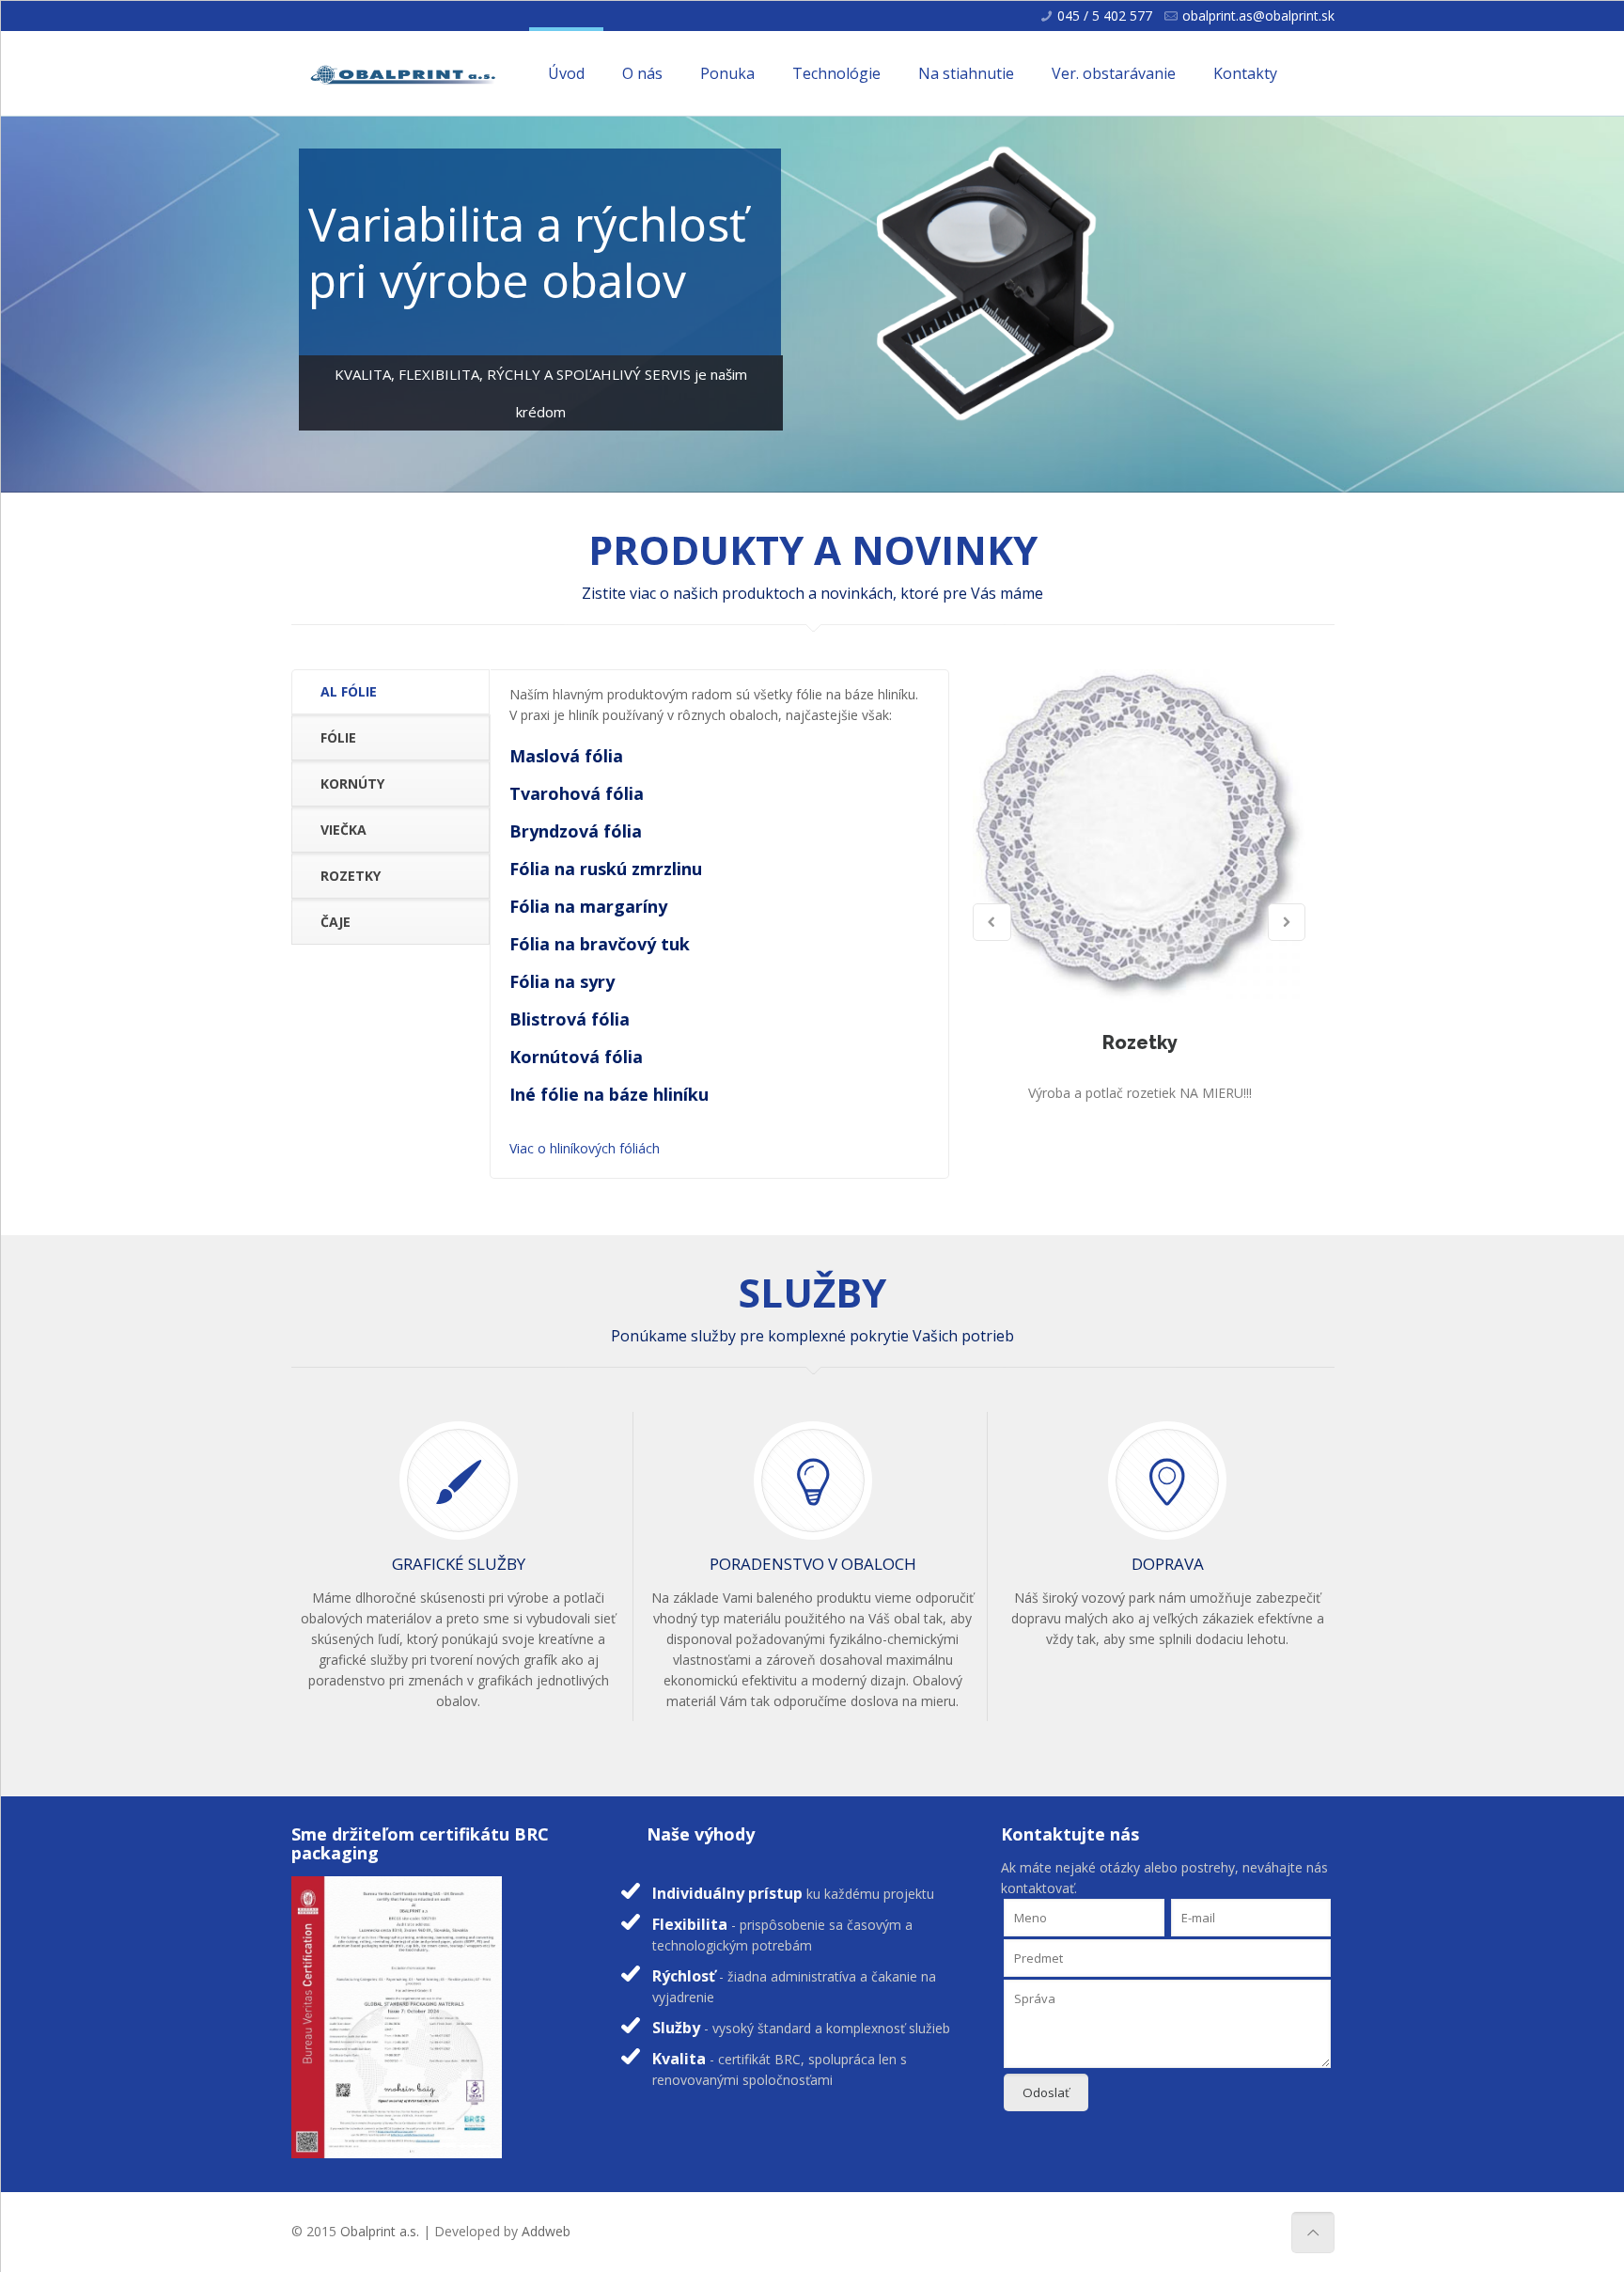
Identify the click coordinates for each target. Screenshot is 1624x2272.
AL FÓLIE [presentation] (349, 691)
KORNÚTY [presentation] (352, 783)
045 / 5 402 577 (1105, 16)
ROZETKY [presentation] (351, 876)
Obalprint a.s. (380, 2231)
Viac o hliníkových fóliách (585, 1148)
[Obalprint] (404, 73)
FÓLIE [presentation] (338, 737)
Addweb (546, 2231)
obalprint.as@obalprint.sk (1258, 16)
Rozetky (1139, 1042)
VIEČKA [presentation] (344, 830)
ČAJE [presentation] (336, 922)
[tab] (390, 692)
